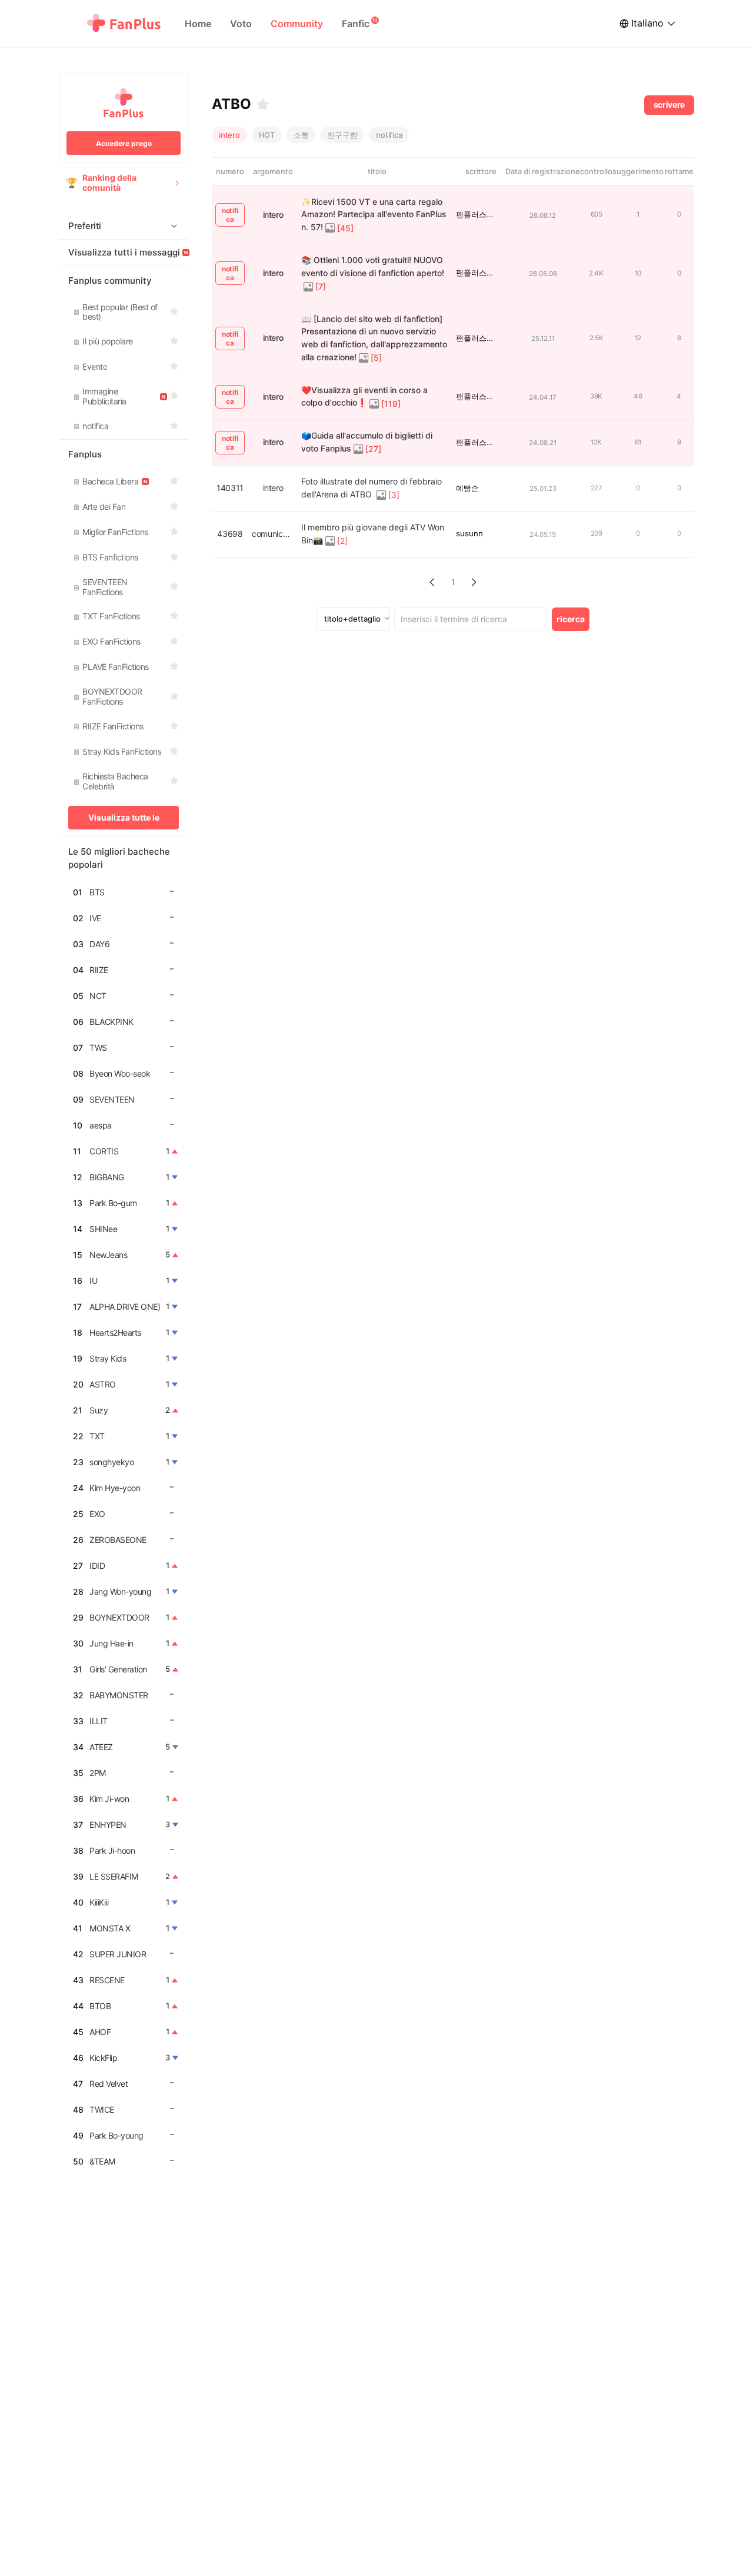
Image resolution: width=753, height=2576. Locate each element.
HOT (267, 135)
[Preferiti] (263, 104)
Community (297, 24)
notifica (389, 135)
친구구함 (342, 135)
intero (229, 135)
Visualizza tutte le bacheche (124, 821)
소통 (301, 135)
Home (198, 24)
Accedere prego (124, 143)
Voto (241, 24)
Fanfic (356, 24)
